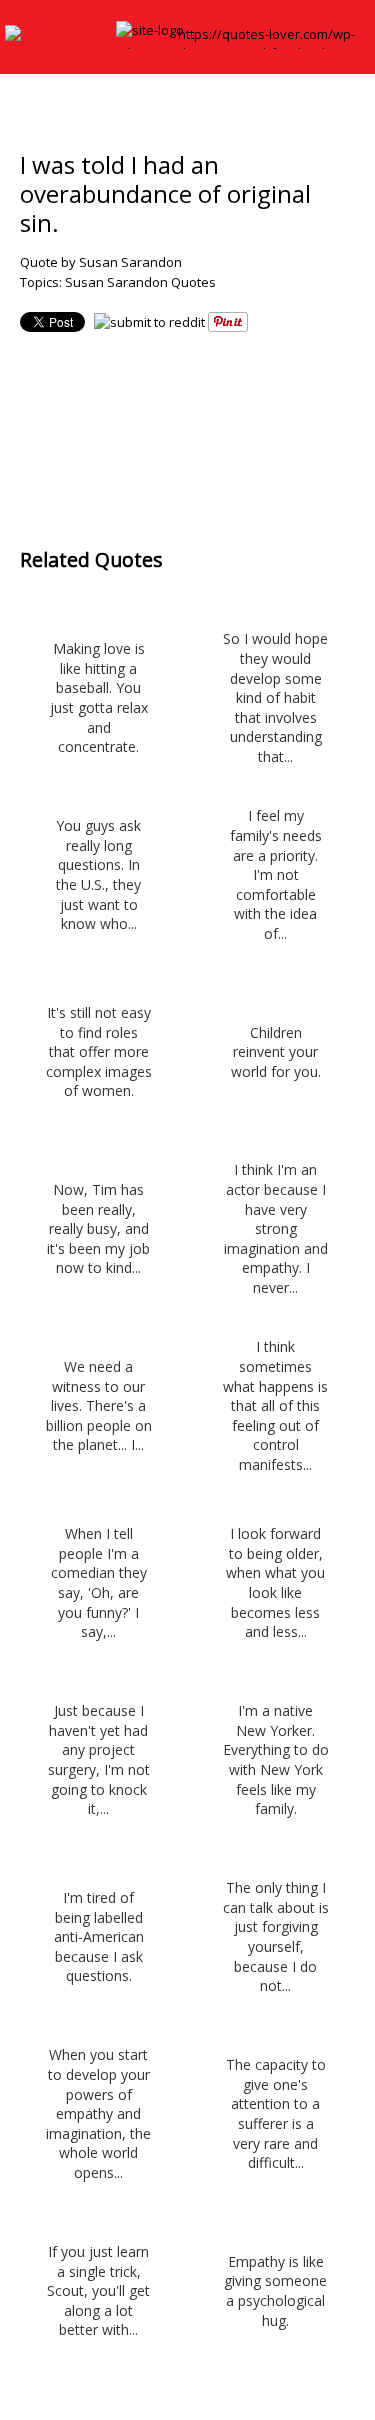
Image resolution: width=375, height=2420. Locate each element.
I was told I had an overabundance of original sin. (165, 193)
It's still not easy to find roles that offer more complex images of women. (98, 1051)
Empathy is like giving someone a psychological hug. (275, 2291)
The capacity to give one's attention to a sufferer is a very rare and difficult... (276, 2113)
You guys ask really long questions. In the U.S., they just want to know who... (98, 874)
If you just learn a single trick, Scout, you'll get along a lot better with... (98, 2290)
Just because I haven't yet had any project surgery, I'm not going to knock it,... (99, 1759)
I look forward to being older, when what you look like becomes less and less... (275, 1582)
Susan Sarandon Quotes (140, 282)
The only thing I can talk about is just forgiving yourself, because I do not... (275, 1936)
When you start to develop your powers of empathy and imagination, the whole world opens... (98, 2113)
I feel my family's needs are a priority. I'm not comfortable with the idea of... (276, 874)
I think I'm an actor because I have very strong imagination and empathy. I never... (276, 1228)
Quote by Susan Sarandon (101, 262)
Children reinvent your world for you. (276, 1052)
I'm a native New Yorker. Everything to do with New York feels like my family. (275, 1759)
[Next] (227, 425)
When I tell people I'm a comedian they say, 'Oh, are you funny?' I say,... (99, 1582)
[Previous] (147, 425)
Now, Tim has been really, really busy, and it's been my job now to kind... (98, 1228)
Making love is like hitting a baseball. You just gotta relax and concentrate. (99, 697)
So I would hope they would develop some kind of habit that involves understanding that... (275, 697)
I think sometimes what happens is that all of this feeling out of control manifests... (275, 1405)
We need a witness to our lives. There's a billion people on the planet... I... (98, 1405)
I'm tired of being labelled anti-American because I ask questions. (99, 1936)
